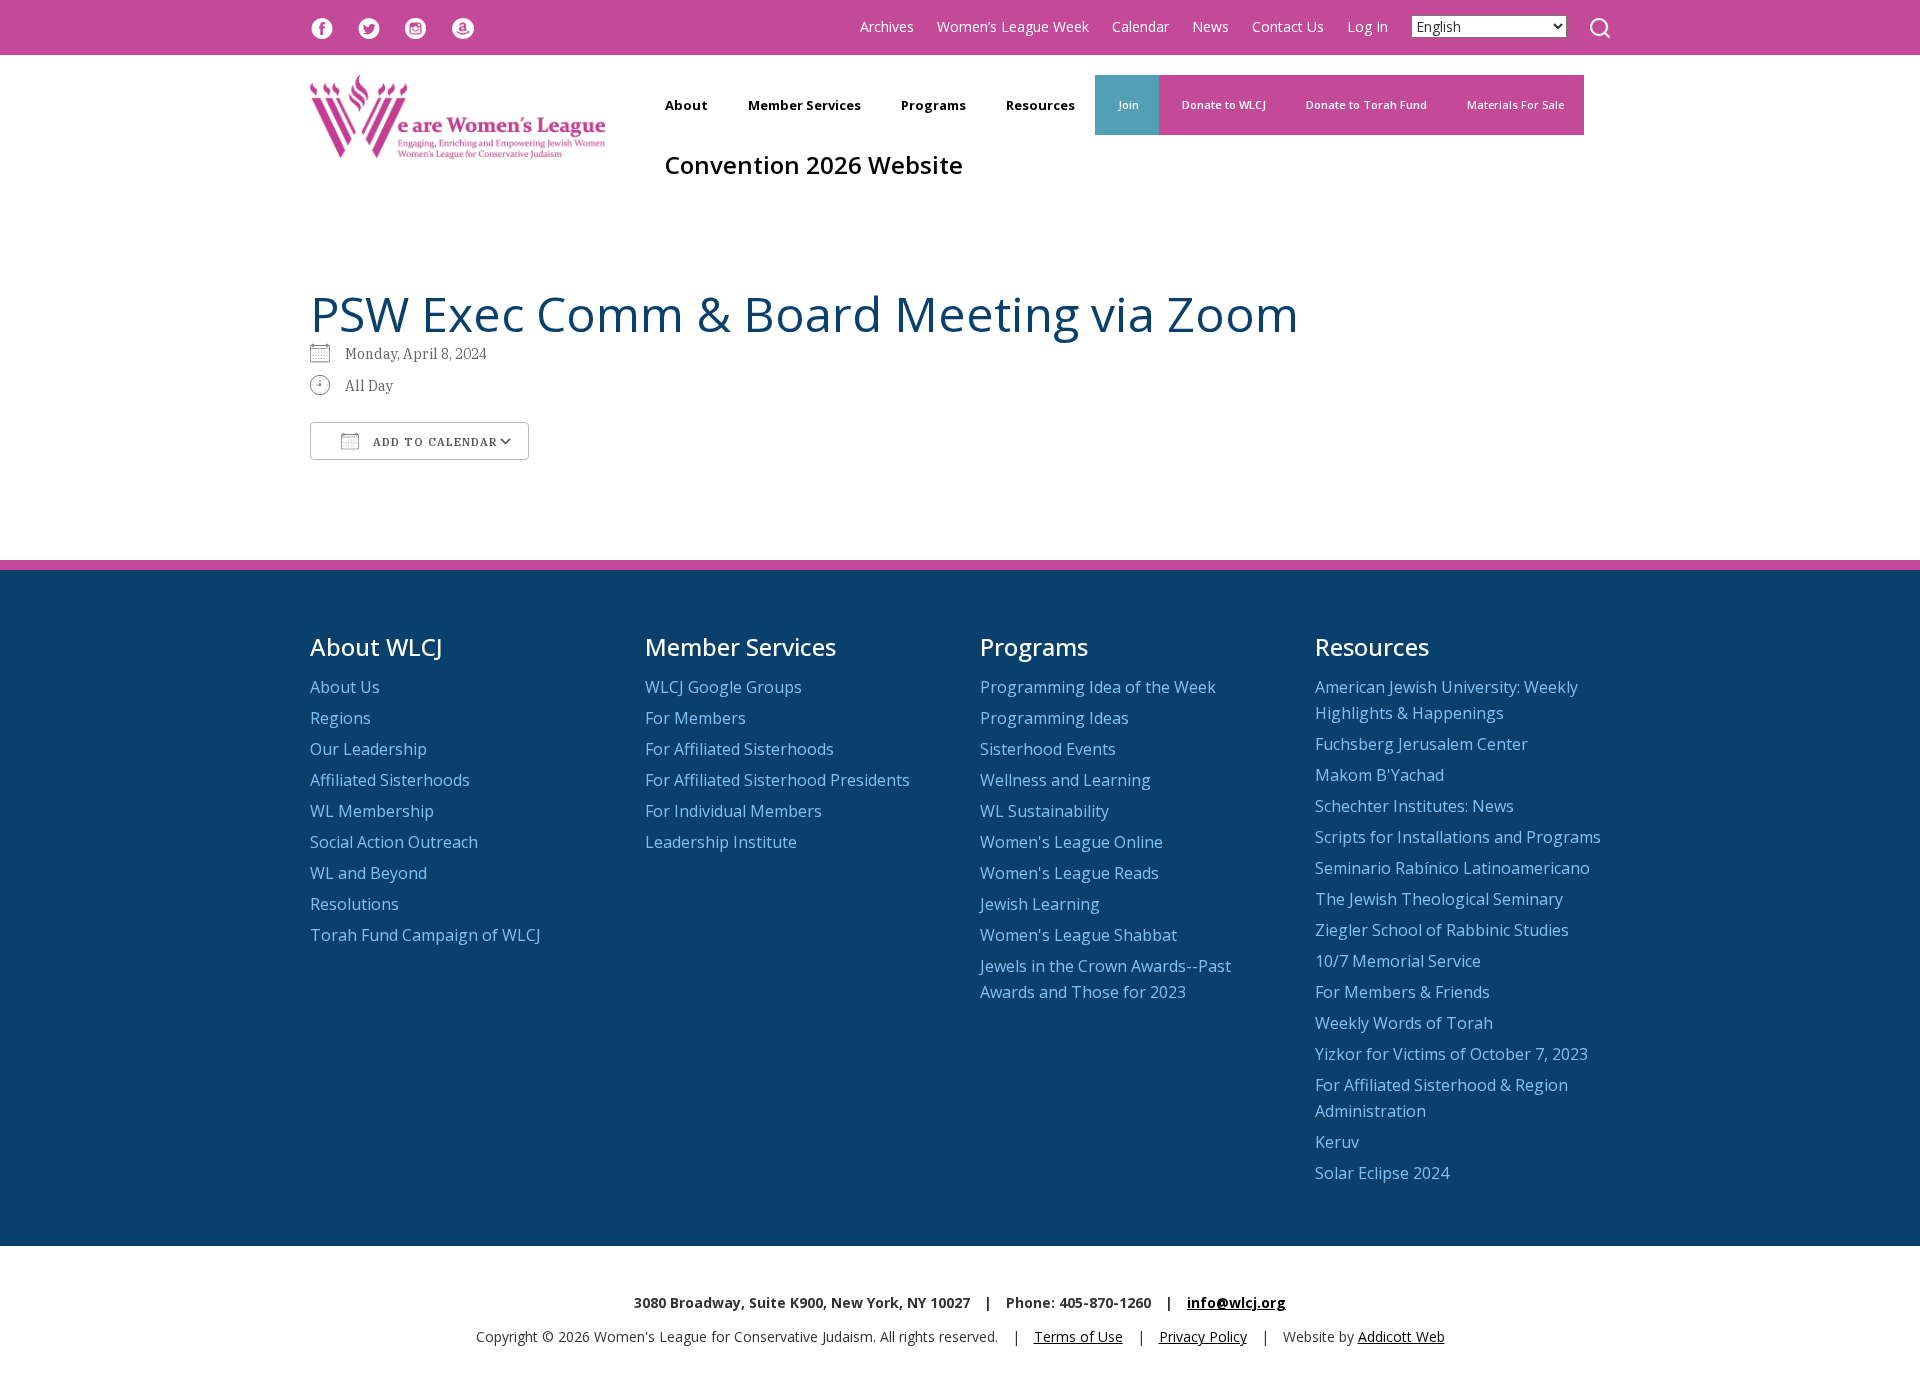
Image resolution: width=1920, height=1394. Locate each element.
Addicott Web (1401, 1336)
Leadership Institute (721, 842)
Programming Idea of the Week (1098, 687)
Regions (340, 718)
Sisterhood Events (1048, 749)
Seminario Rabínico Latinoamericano (1452, 868)
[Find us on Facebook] (322, 26)
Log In (1367, 26)
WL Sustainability (1044, 811)
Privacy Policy (1203, 1336)
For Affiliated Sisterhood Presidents (777, 780)
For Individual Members (733, 811)
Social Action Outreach (394, 842)
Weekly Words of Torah (1404, 1023)
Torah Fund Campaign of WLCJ (425, 935)
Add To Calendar (433, 442)
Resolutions (354, 904)
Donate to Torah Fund (1366, 104)
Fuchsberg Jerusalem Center (1421, 744)
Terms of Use (1078, 1336)
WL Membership (372, 811)
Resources (1040, 105)
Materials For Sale (1515, 104)
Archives (887, 26)
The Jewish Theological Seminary (1439, 899)
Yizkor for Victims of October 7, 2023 (1451, 1054)
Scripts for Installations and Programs (1458, 837)
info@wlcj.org (1236, 1302)
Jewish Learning (1040, 904)
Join (1127, 104)
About (686, 105)
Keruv (1337, 1142)
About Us (345, 687)
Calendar (1140, 26)
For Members (695, 718)
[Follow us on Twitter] (369, 26)
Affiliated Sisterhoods (390, 780)
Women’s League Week (1013, 26)
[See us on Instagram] (416, 26)
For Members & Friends (1402, 992)
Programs (933, 105)
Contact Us (1288, 26)
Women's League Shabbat (1078, 935)
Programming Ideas (1054, 718)
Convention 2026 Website (814, 164)
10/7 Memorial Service (1398, 961)
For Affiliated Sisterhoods (739, 749)
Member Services (804, 105)
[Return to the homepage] (457, 117)
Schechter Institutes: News (1414, 806)
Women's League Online (1071, 842)
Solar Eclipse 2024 (1382, 1173)
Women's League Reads (1069, 873)
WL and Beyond (368, 873)
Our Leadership (368, 749)
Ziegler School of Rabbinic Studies (1442, 930)
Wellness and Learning (1065, 780)
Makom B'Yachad (1379, 775)
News (1210, 26)
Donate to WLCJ (1222, 104)
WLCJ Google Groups (723, 687)
